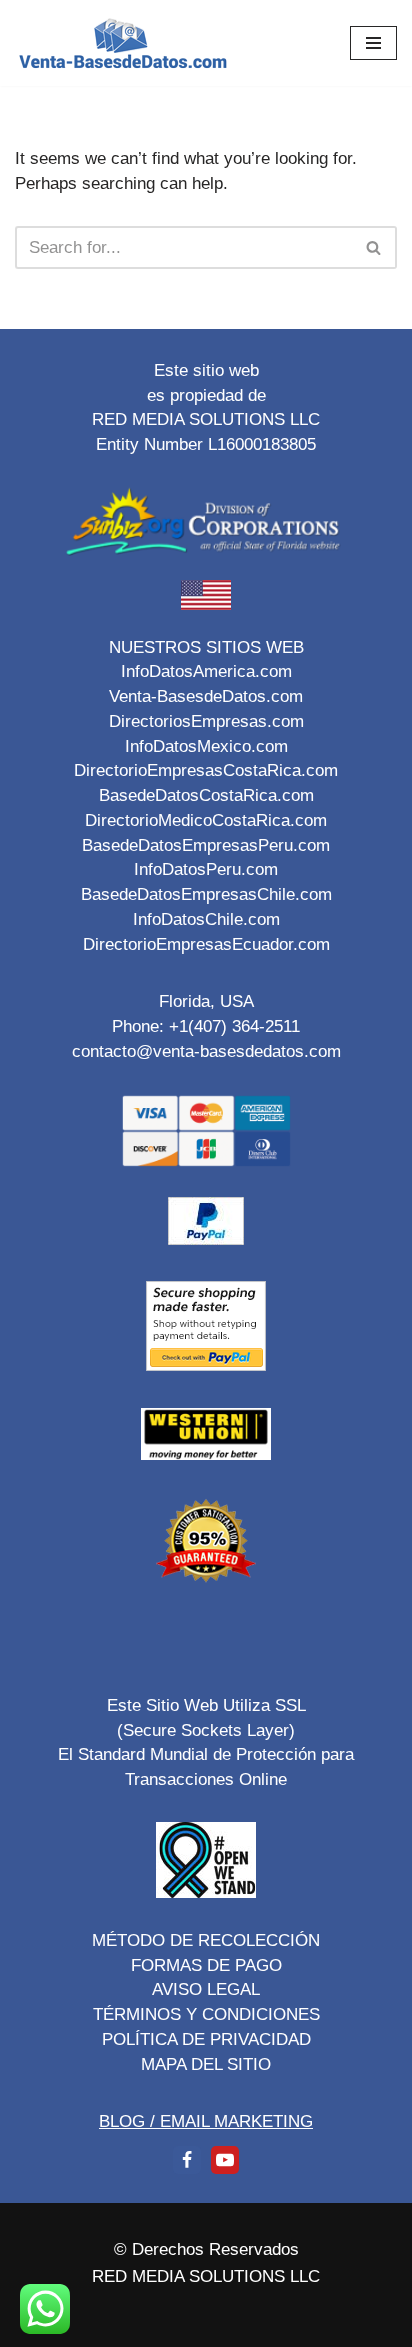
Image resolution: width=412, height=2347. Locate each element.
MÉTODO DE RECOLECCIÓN (206, 1940)
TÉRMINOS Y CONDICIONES (206, 2014)
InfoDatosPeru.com (206, 869)
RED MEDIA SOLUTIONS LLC (206, 2276)
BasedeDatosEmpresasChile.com (206, 894)
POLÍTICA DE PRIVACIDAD (206, 2039)
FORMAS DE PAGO (206, 1965)
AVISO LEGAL (206, 1989)
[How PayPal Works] (206, 1239)
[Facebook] (187, 2160)
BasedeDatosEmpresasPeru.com (206, 845)
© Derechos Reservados (206, 2249)
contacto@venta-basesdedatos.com (206, 1051)
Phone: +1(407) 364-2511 (206, 1026)
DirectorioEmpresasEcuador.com (206, 944)
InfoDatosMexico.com (206, 746)
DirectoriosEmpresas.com (206, 721)
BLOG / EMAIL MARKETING (206, 2121)
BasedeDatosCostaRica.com (206, 795)
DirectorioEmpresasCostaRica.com (206, 770)
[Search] (374, 247)
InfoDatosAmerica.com (206, 671)
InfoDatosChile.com (206, 919)
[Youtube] (225, 2160)
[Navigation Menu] (373, 43)
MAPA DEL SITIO (206, 2064)
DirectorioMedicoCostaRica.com (206, 820)
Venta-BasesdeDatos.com (206, 696)
